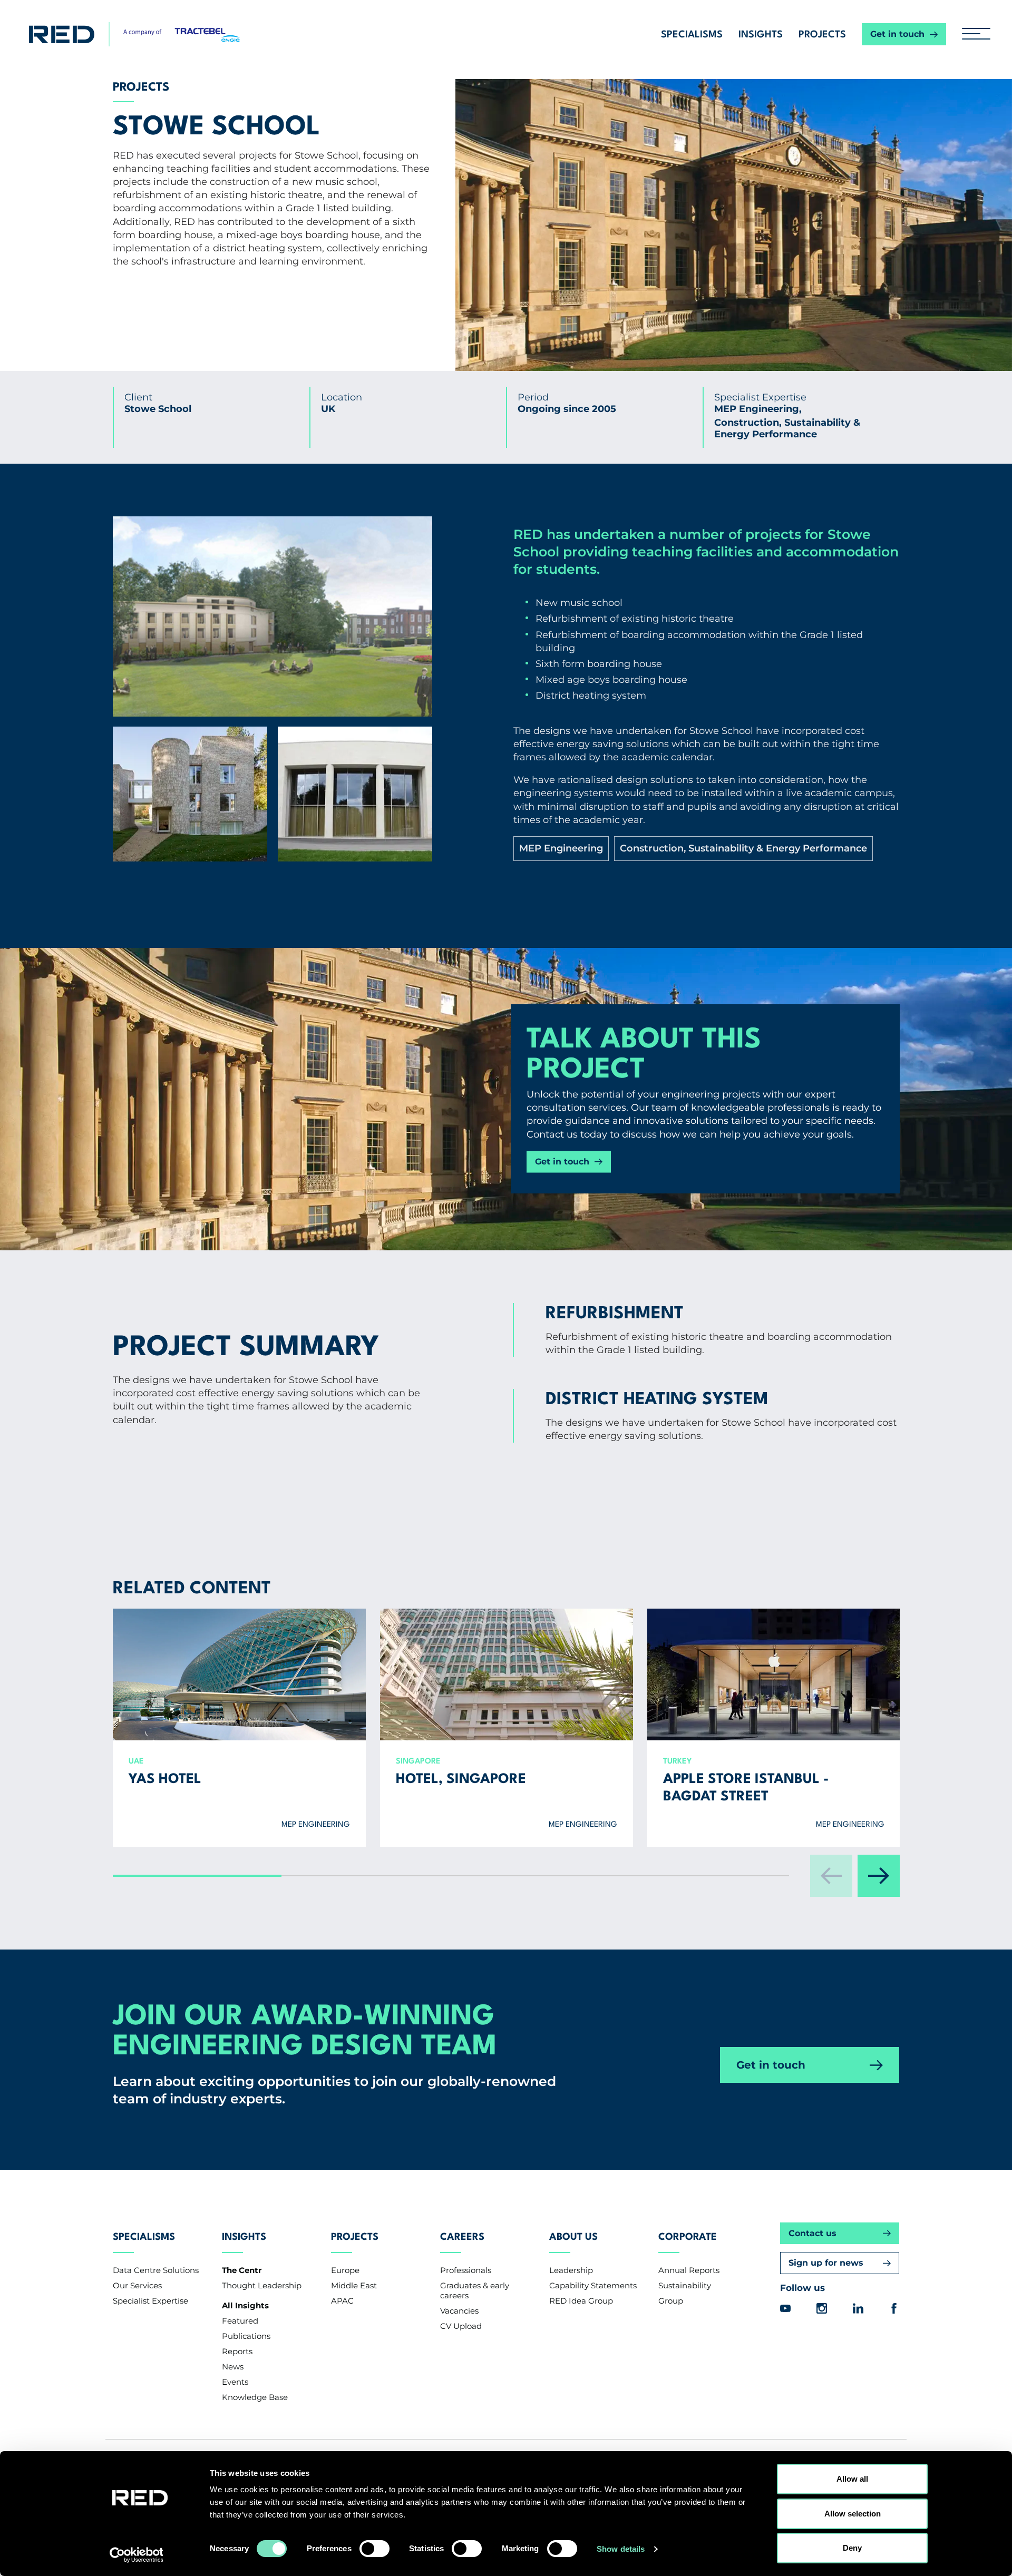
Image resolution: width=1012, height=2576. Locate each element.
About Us (573, 2237)
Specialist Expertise (150, 2301)
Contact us (812, 2233)
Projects (822, 35)
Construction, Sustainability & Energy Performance (743, 848)
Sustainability (685, 2285)
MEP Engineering (561, 848)
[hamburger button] (972, 34)
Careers (462, 2237)
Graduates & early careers (475, 2290)
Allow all (852, 2479)
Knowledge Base (255, 2397)
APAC (342, 2301)
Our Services (137, 2285)
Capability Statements (593, 2285)
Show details (621, 2549)
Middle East (354, 2285)
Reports (237, 2351)
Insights (761, 35)
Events (235, 2382)
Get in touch (897, 34)
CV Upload (461, 2326)
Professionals (466, 2270)
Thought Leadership (262, 2285)
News (233, 2367)
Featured (240, 2321)
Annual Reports (689, 2270)
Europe (345, 2270)
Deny (852, 2548)
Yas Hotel (165, 1780)
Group (671, 2301)
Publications (246, 2336)
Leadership (571, 2270)
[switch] (374, 2549)
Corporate (688, 2237)
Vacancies (459, 2311)
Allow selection (853, 2514)
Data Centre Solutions (156, 2270)
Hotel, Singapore (461, 1780)
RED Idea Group (581, 2301)
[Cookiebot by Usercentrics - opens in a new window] (140, 2555)
